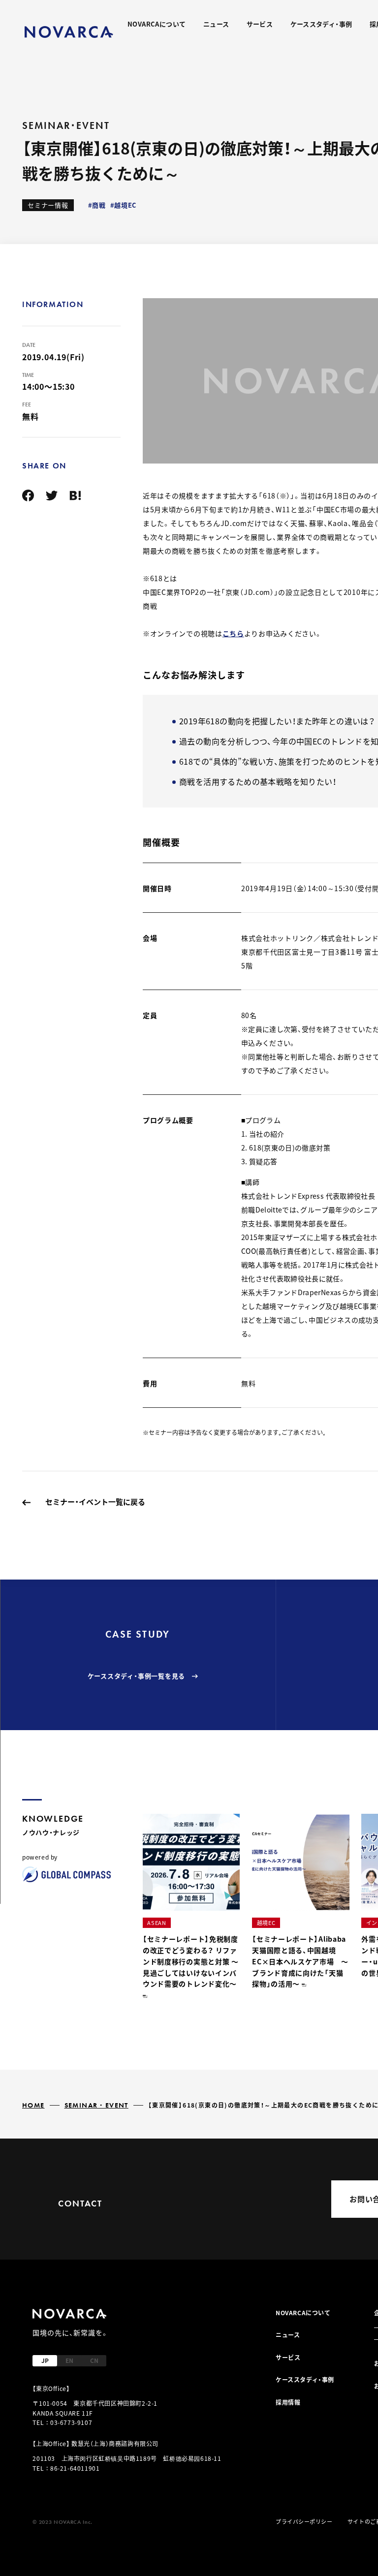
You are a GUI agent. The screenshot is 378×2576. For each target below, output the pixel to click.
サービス (260, 24)
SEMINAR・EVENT (96, 2105)
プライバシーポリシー (304, 2521)
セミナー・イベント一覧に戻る (95, 1502)
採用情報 (288, 2402)
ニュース (216, 24)
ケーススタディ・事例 (321, 24)
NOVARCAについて (157, 24)
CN (94, 2360)
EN (69, 2360)
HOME (33, 2105)
